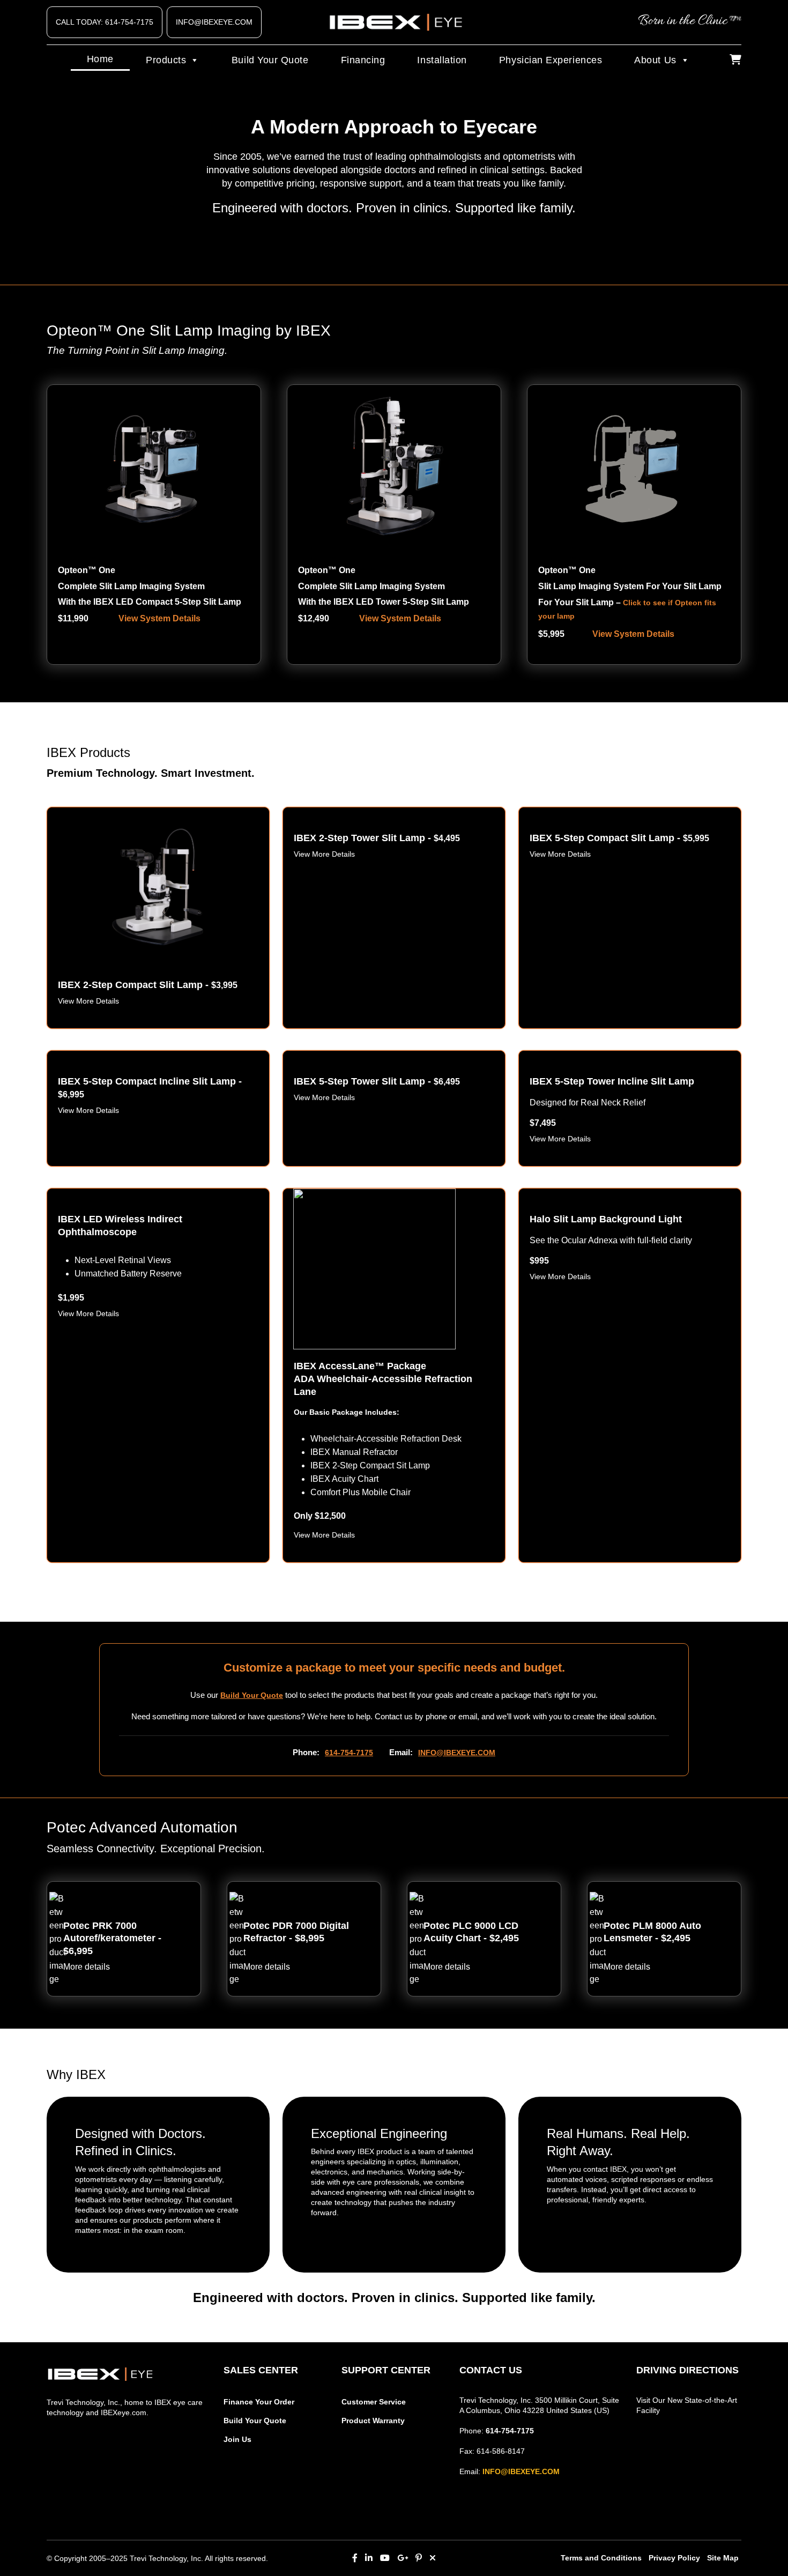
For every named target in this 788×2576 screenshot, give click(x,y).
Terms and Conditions (601, 2558)
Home (100, 59)
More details (87, 1967)
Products (166, 60)
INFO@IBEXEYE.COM (214, 22)
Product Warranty (373, 2421)
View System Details (159, 618)
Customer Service (374, 2402)
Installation (442, 60)
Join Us (237, 2439)
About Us (655, 60)
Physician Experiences (551, 60)
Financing (363, 60)
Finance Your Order (259, 2402)
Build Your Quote (270, 60)
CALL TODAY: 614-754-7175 (105, 22)
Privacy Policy (674, 2558)
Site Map (723, 2558)
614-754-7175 (349, 1753)
